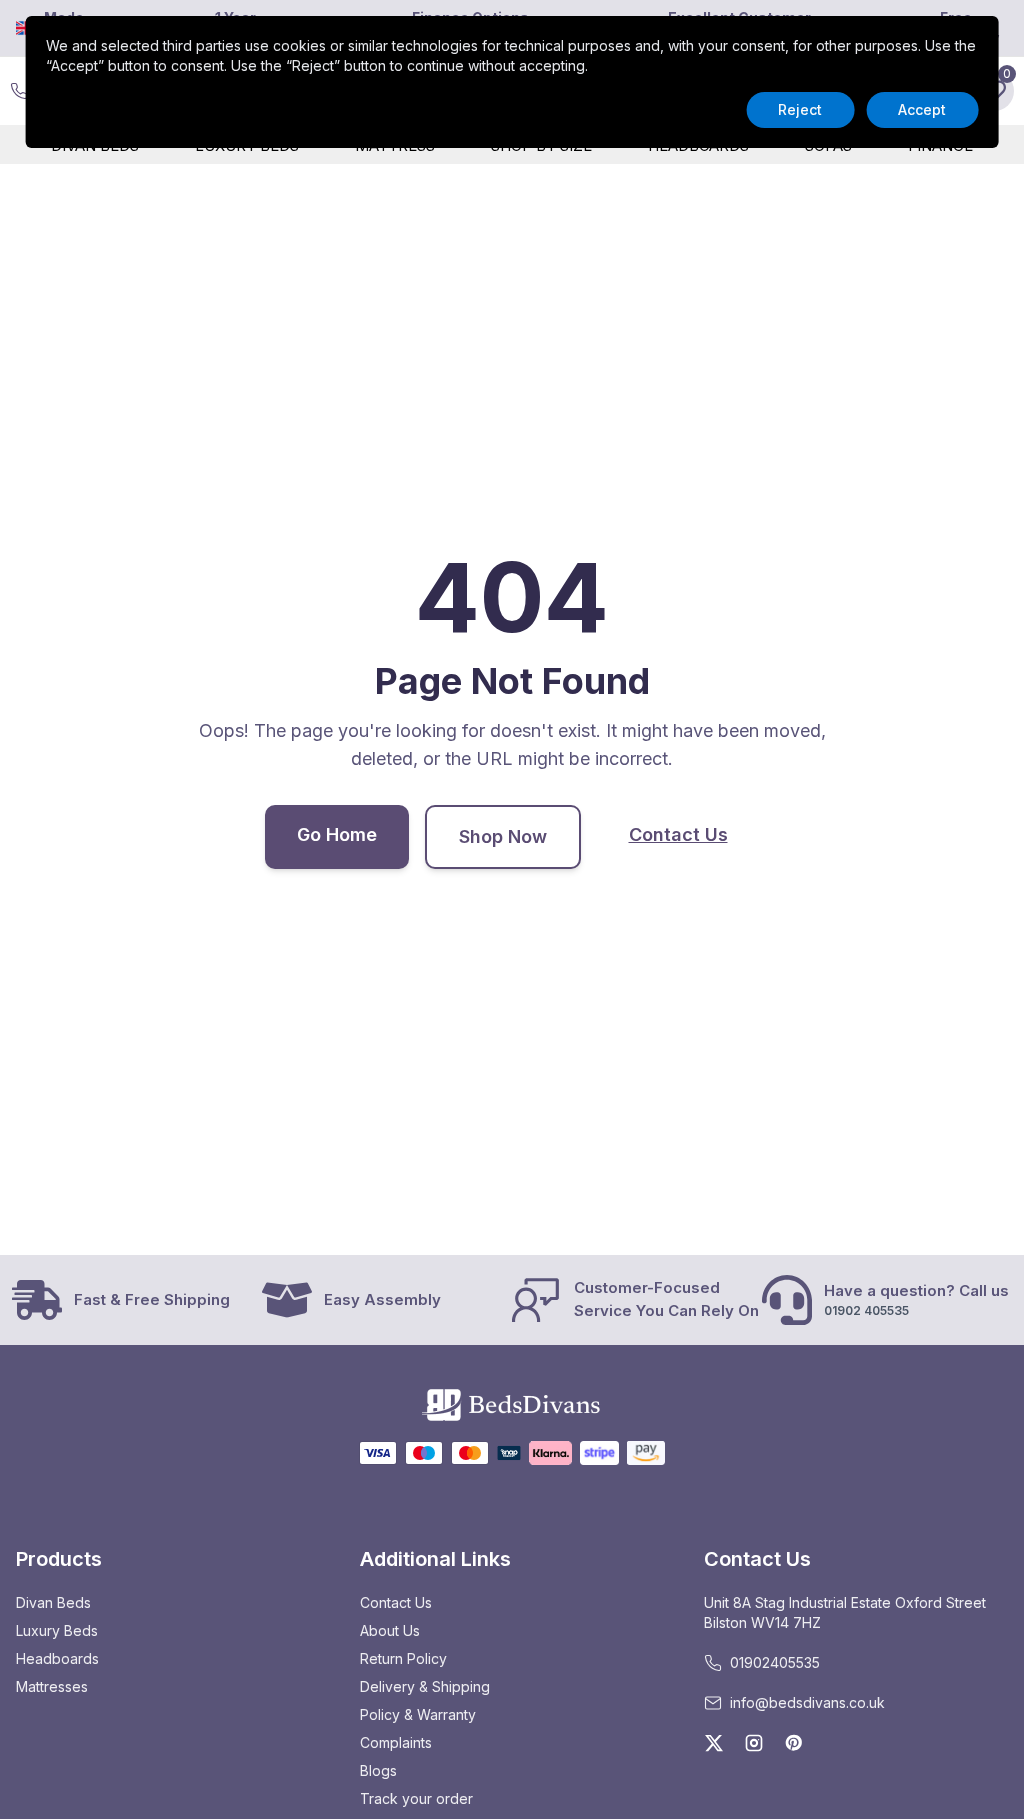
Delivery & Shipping (425, 1686)
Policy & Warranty (418, 1714)
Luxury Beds (57, 1630)
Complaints (396, 1742)
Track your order (416, 1798)
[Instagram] (754, 1743)
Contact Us (678, 834)
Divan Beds (53, 1602)
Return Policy (403, 1658)
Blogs (378, 1770)
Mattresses (52, 1686)
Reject (800, 109)
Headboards (57, 1658)
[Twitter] (714, 1743)
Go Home (337, 834)
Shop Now (503, 836)
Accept (922, 109)
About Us (390, 1630)
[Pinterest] (794, 1743)
